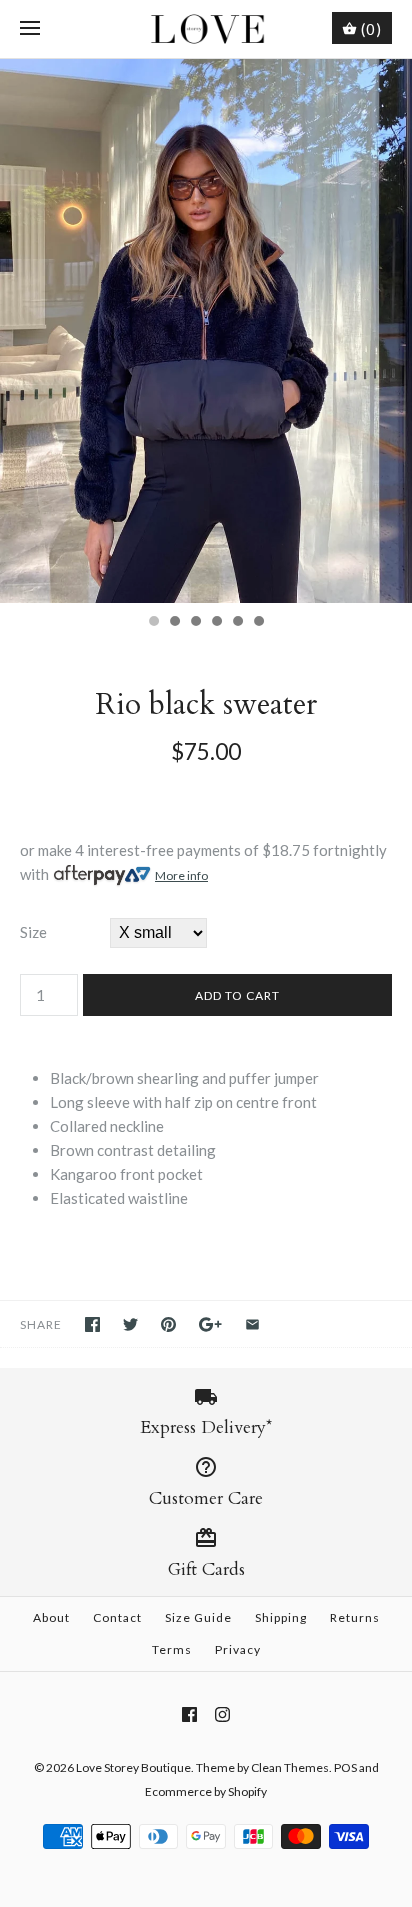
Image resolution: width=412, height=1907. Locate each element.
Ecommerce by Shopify (206, 1791)
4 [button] (216, 623)
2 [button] (174, 623)
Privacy (238, 1649)
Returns (355, 1617)
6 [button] (258, 623)
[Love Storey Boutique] (206, 29)
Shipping (281, 1617)
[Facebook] (189, 1714)
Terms (172, 1649)
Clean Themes (290, 1767)
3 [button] (195, 623)
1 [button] (153, 623)
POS (345, 1767)
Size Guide (198, 1617)
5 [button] (237, 623)
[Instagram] (222, 1714)
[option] (206, 331)
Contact (117, 1617)
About (51, 1617)
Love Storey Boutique (133, 1767)
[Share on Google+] (210, 1324)
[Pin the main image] (168, 1324)
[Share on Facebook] (92, 1324)
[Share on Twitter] (130, 1324)
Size (33, 932)
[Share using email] (252, 1324)
